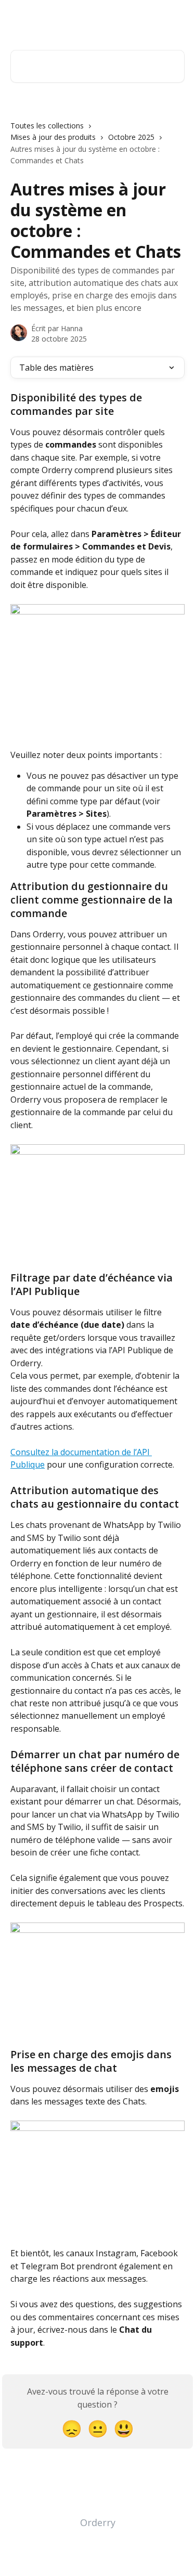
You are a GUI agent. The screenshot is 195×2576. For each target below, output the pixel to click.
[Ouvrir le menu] (175, 19)
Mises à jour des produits (53, 137)
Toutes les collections (47, 126)
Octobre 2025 (131, 137)
